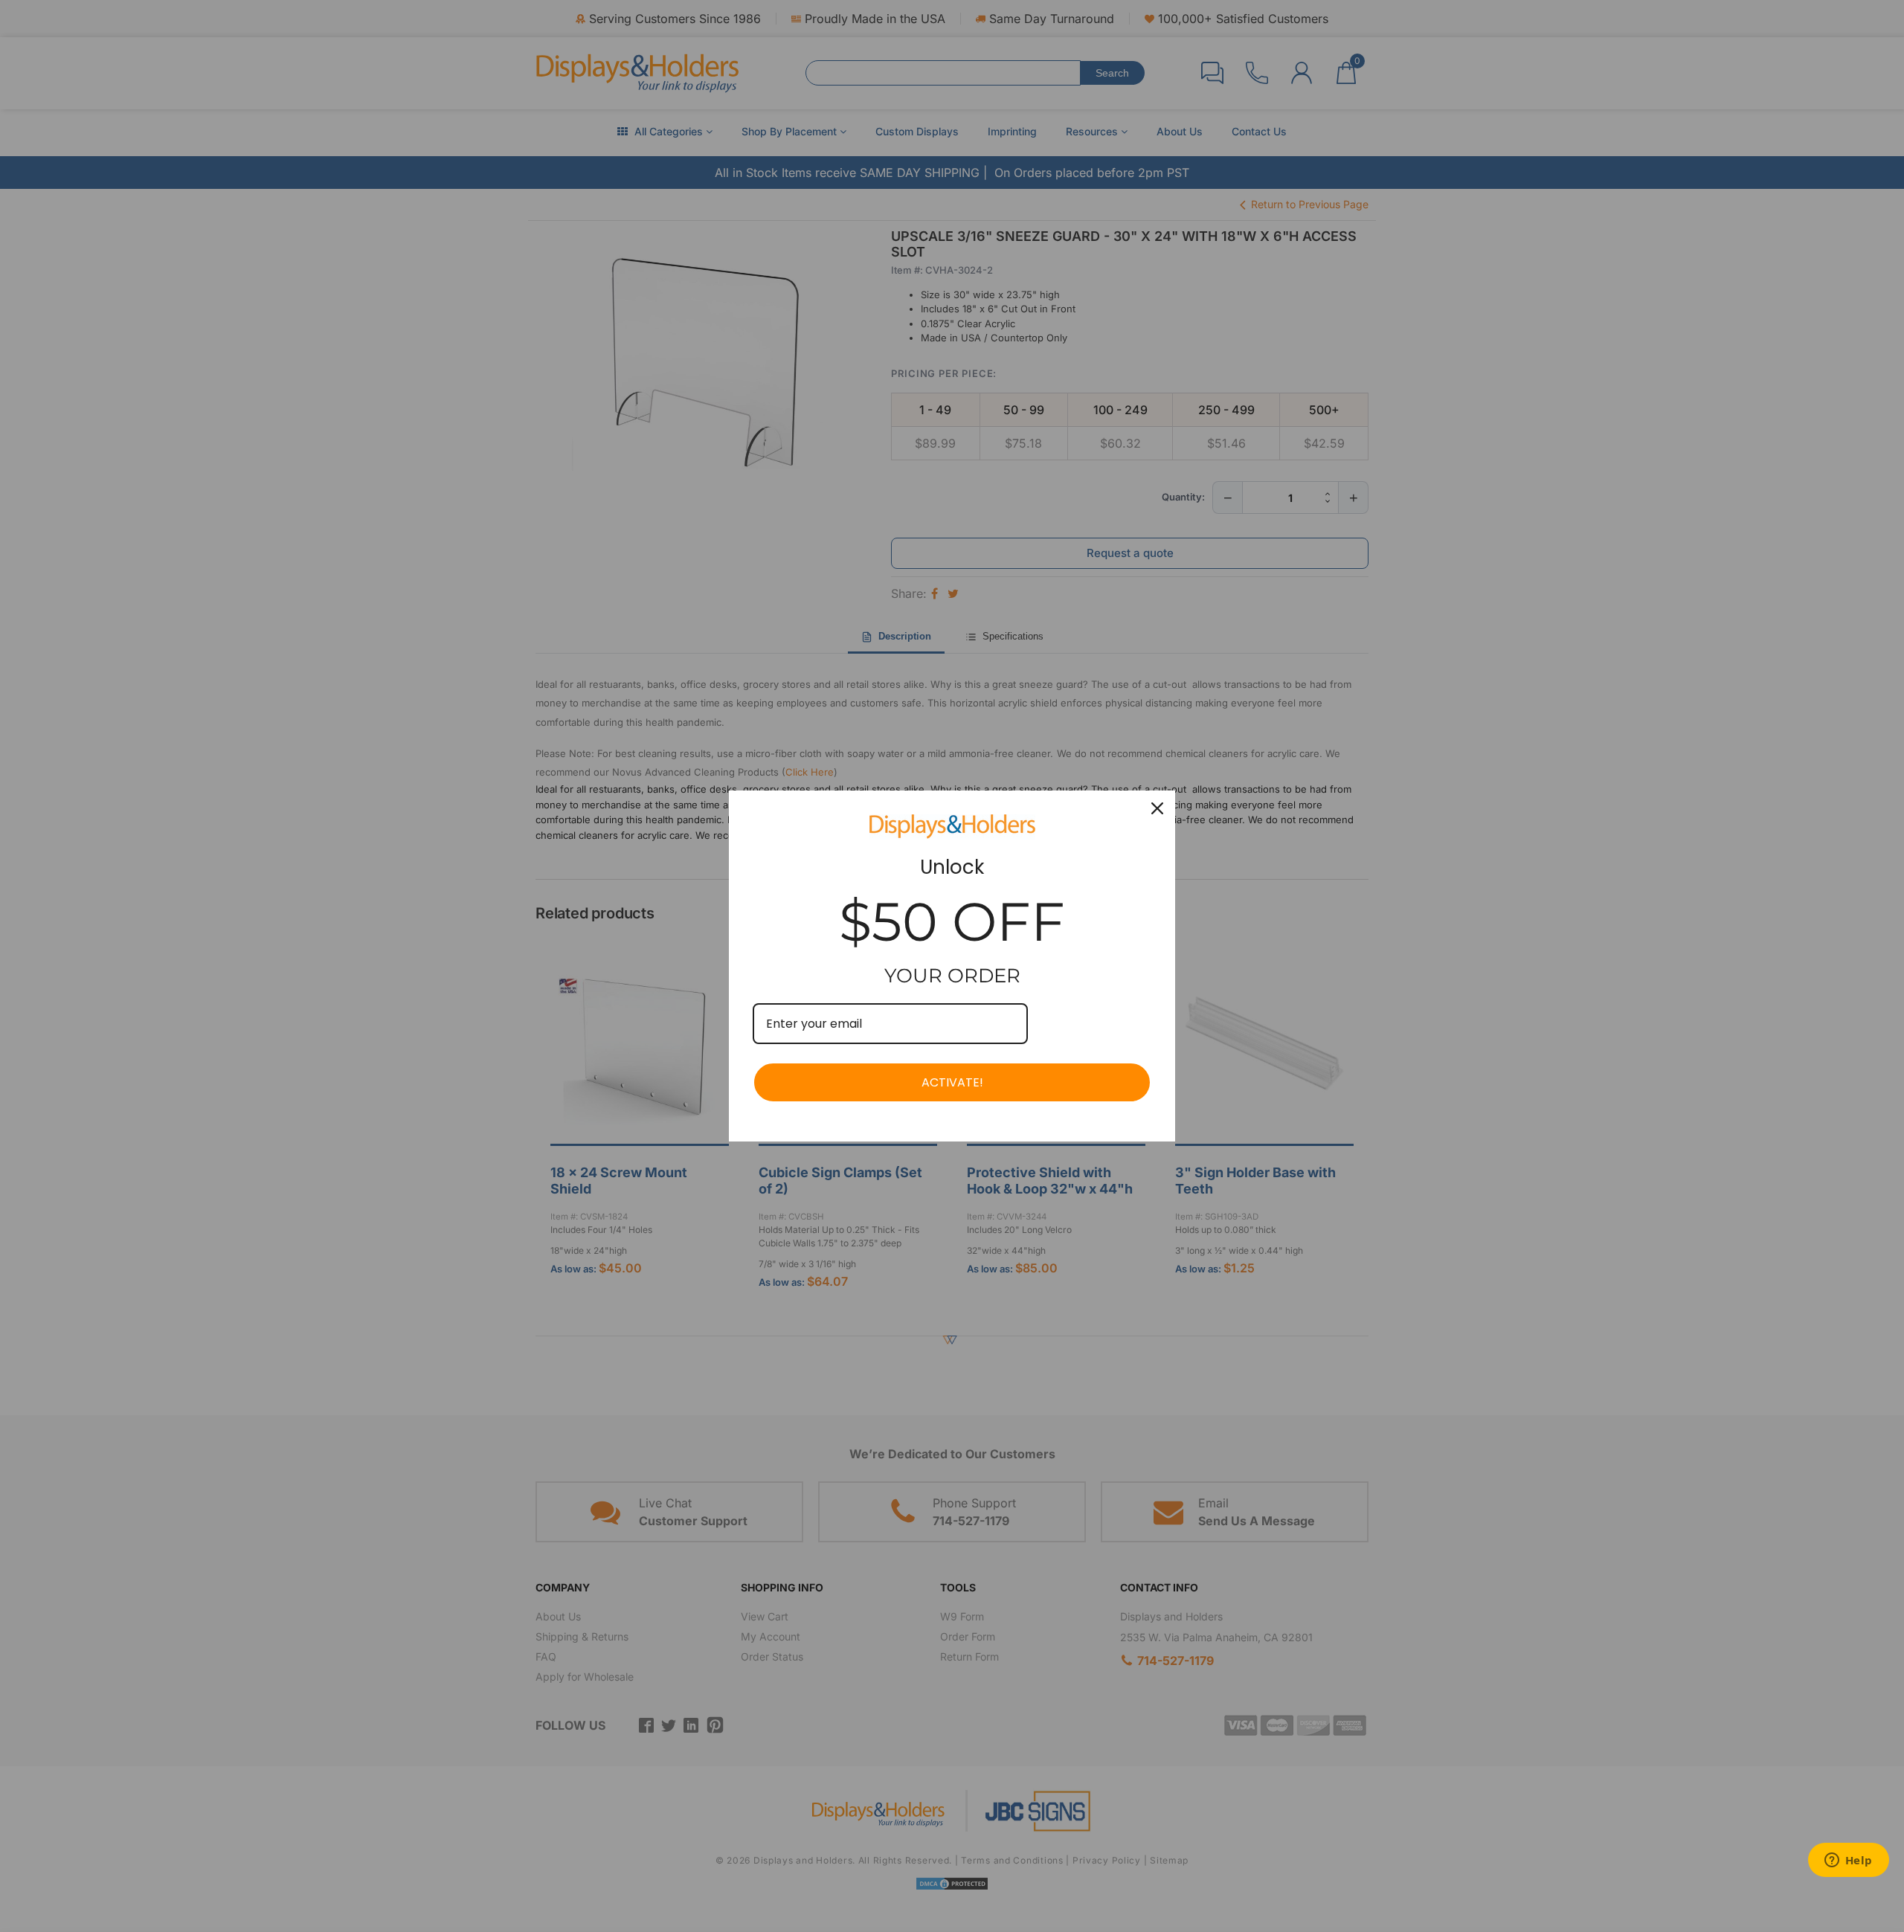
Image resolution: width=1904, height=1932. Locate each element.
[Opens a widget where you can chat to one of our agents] (1848, 1861)
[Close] (1157, 808)
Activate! (952, 1082)
